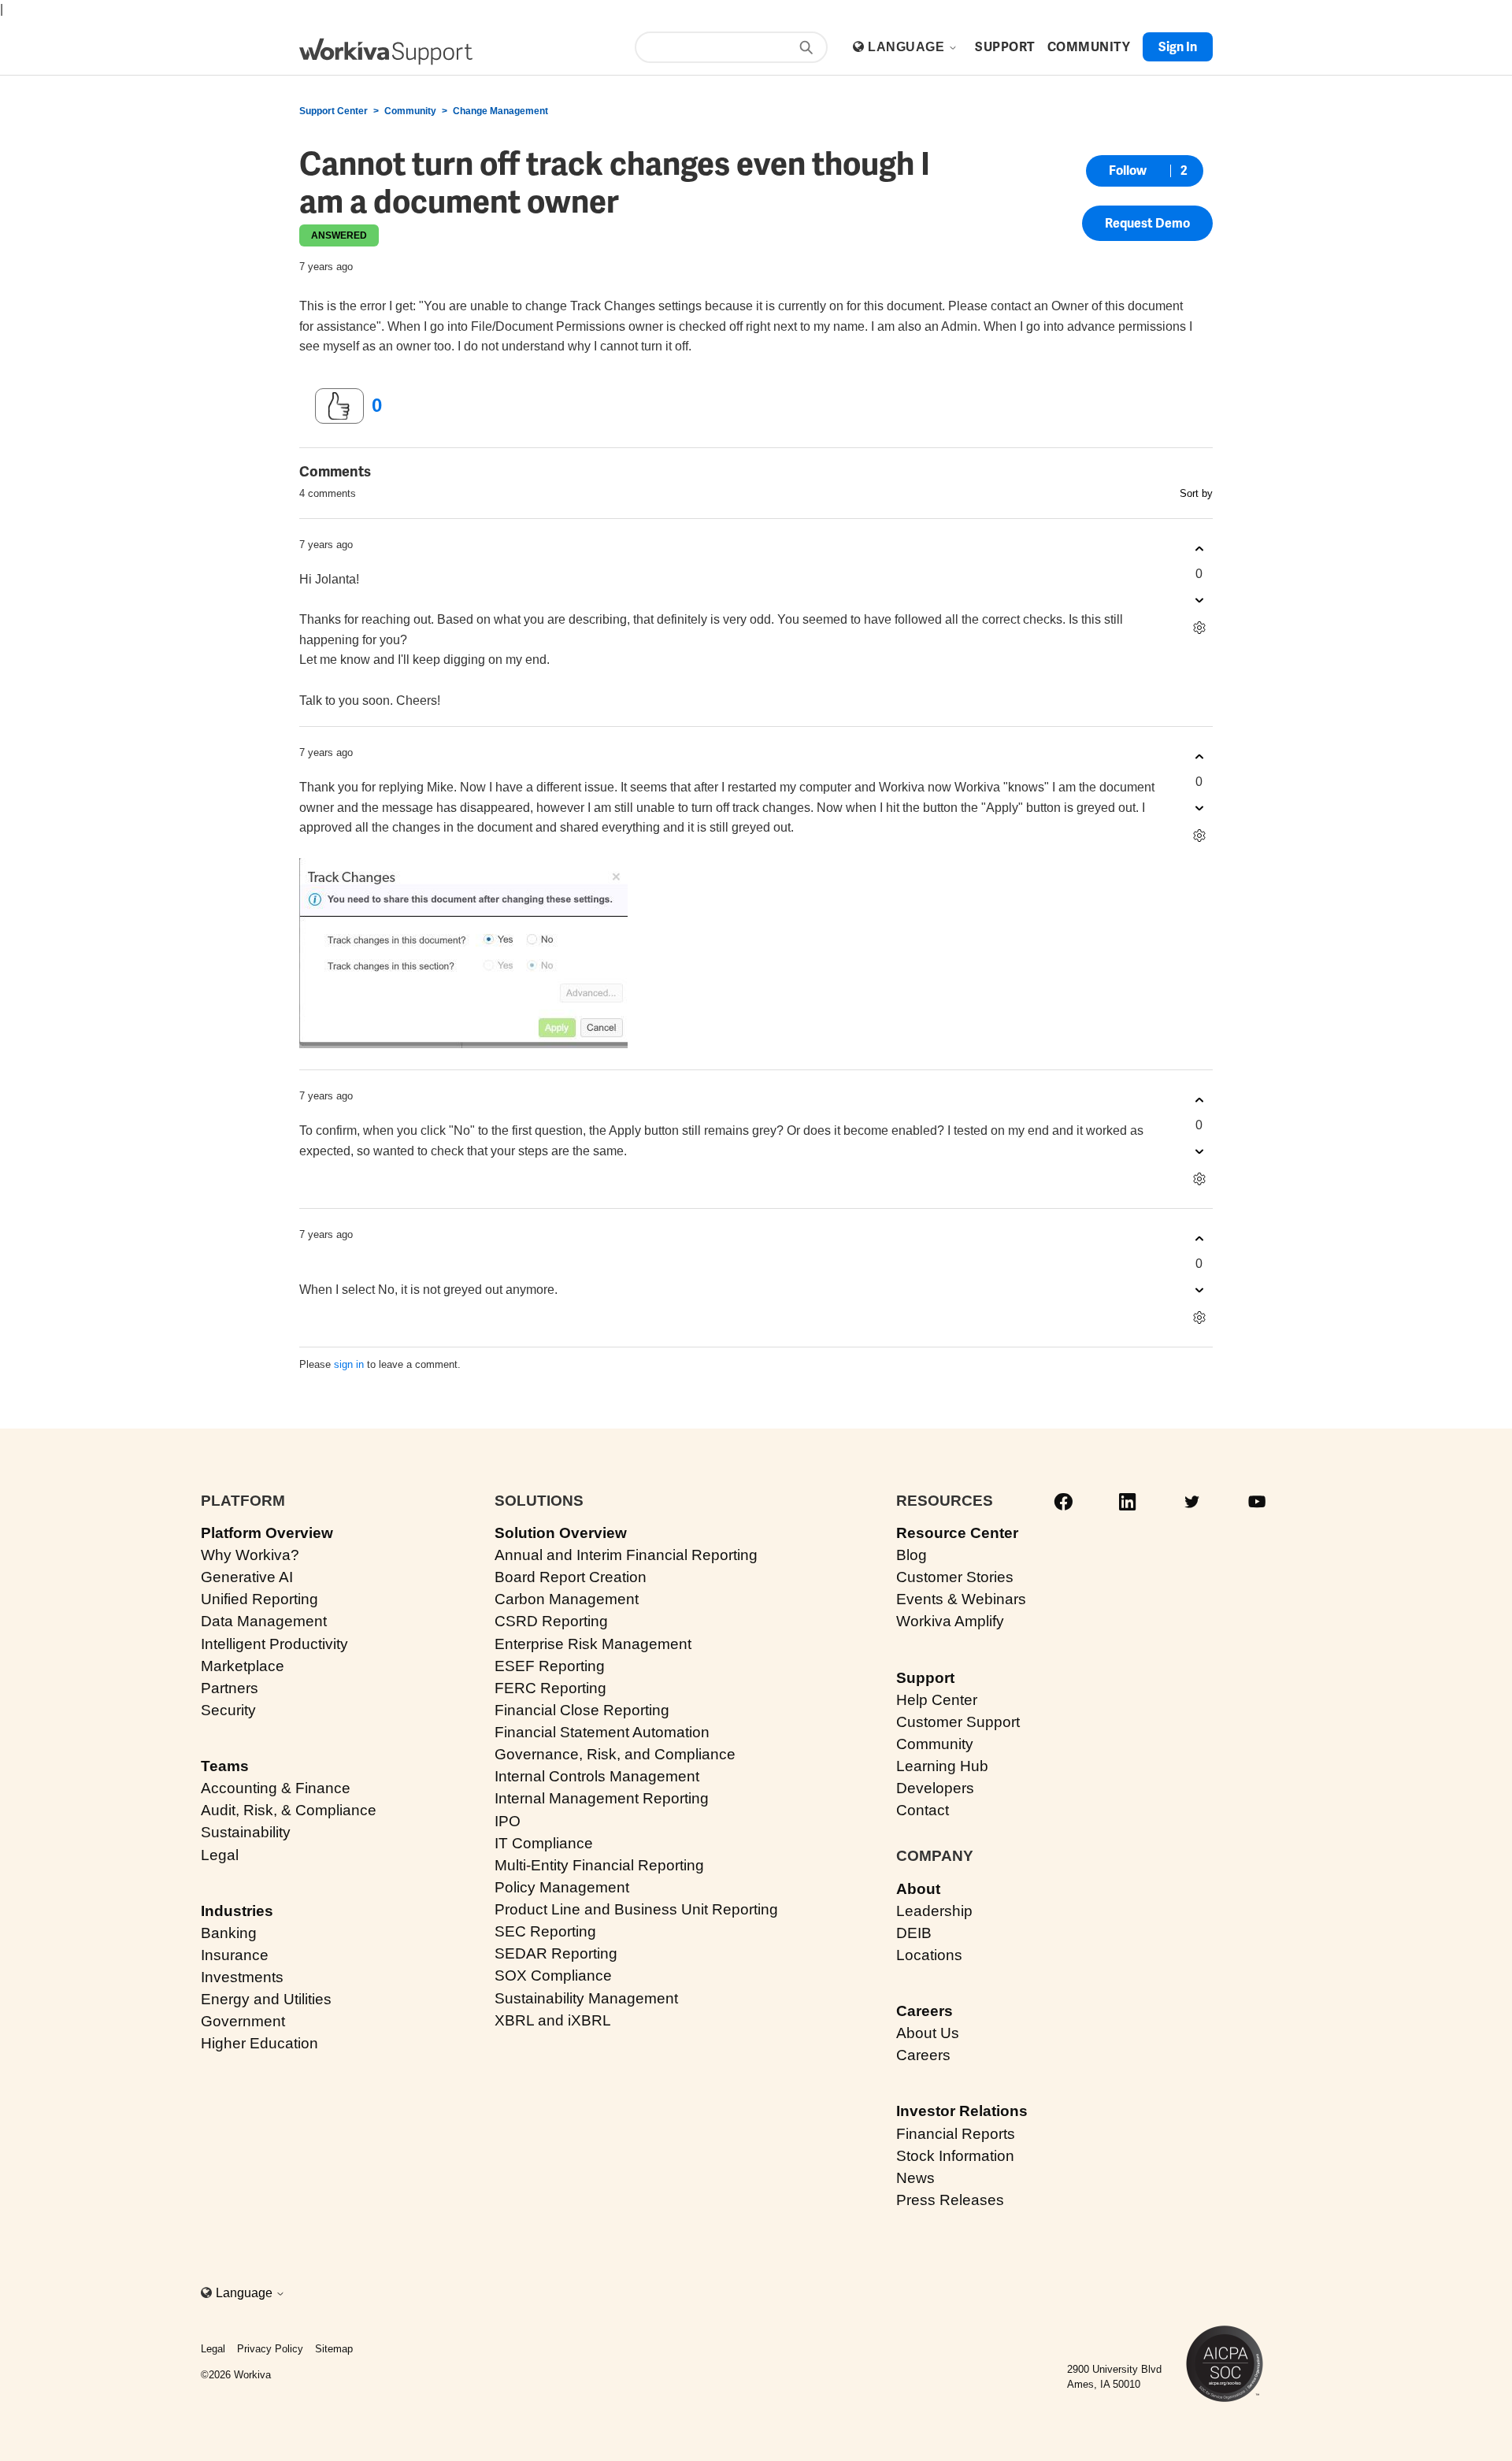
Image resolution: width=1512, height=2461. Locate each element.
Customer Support (958, 1722)
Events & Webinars (961, 1599)
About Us (928, 2033)
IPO (508, 1821)
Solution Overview (561, 1533)
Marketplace (243, 1666)
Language (908, 47)
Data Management (264, 1621)
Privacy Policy (270, 2349)
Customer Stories (955, 1577)
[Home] (386, 52)
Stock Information (955, 2156)
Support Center (334, 111)
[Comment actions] (1199, 627)
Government (243, 2021)
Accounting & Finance (276, 1788)
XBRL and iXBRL (553, 2020)
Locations (929, 1955)
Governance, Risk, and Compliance (615, 1754)
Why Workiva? (250, 1555)
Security (228, 1710)
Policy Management (562, 1887)
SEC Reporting (545, 1931)
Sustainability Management (586, 1998)
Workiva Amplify (950, 1621)
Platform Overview (267, 1533)
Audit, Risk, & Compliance (289, 1810)
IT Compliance (544, 1843)
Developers (935, 1788)
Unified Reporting (259, 1599)
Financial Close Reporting (582, 1710)
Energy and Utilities (266, 1999)
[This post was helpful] (339, 406)
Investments (242, 1977)
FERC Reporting (550, 1688)
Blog (912, 1555)
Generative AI (247, 1577)
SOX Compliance (553, 1975)
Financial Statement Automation (602, 1732)
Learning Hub (942, 1766)
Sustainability (246, 1832)
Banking (229, 1933)
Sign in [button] (1178, 47)
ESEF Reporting (550, 1666)
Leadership (934, 1911)
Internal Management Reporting (602, 1798)
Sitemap (334, 2349)
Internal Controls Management (597, 1776)
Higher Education (259, 2043)
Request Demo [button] (1147, 223)
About (918, 1889)
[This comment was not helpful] (1199, 600)
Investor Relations (962, 2111)
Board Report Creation (571, 1577)
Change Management (500, 111)
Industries (237, 1911)
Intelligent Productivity (274, 1644)
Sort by (1196, 493)
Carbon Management (567, 1599)
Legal (220, 1855)
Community (410, 111)
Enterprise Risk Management (593, 1644)
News (915, 2178)
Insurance (235, 1955)
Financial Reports (956, 2134)
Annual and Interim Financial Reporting (626, 1555)
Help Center (937, 1700)
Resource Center (957, 1533)
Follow (1128, 170)
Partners (230, 1688)
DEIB (914, 1933)
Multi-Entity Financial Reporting (599, 1865)
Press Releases (950, 2200)
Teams (225, 1766)
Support (925, 1678)
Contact (923, 1810)
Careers (925, 2011)
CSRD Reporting (551, 1621)
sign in (349, 1364)
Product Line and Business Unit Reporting (636, 1909)
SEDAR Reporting (556, 1953)
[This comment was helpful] (1199, 549)
